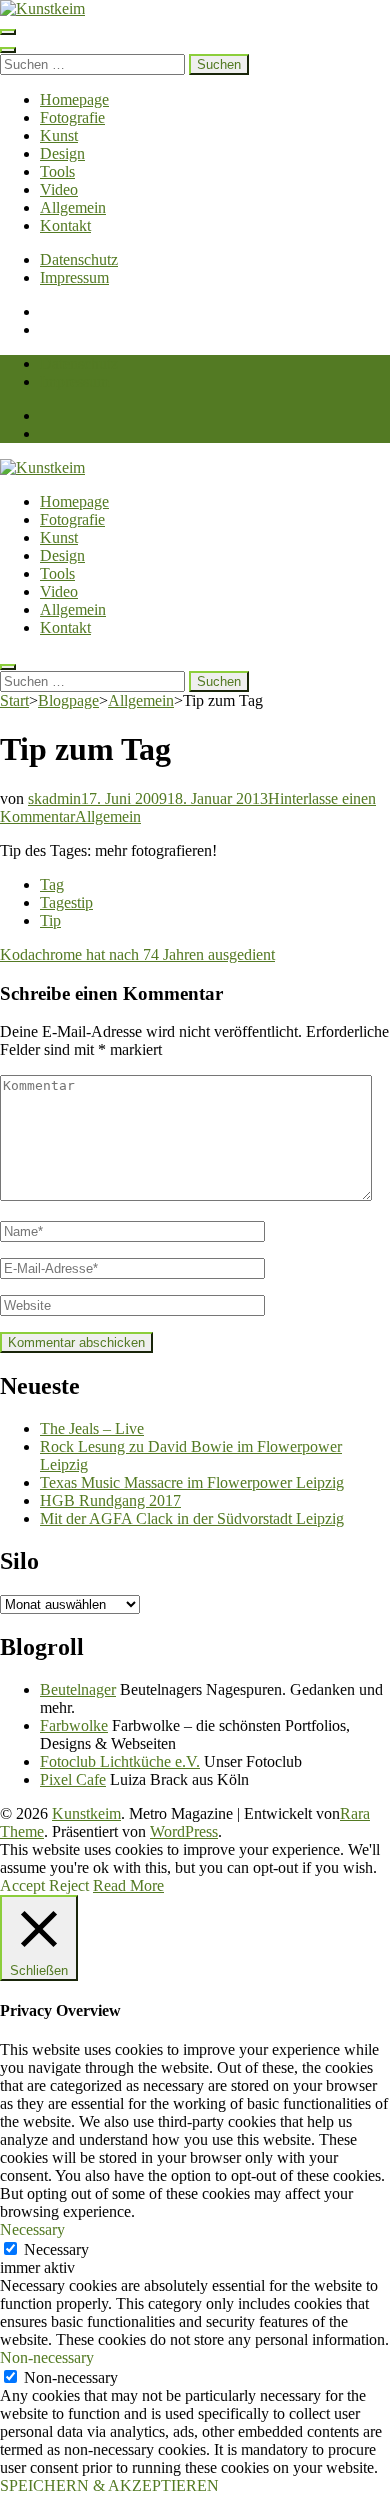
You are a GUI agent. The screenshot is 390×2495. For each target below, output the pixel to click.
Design (62, 153)
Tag (52, 884)
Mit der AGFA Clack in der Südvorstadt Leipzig (192, 1518)
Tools (57, 171)
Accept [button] (22, 1885)
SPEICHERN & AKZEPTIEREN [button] (109, 2485)
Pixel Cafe (73, 1779)
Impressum (74, 277)
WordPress (184, 1831)
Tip (50, 920)
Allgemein (73, 207)
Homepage (74, 99)
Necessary (56, 2249)
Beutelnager (78, 1689)
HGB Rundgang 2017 (110, 1500)
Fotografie (72, 117)
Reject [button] (69, 1885)
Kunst (59, 135)
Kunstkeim (86, 1813)
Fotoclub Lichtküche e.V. (120, 1761)
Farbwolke (74, 1725)
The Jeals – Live (92, 1428)
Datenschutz (79, 259)
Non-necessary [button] (47, 2357)
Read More (128, 1885)
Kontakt (65, 225)
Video (59, 189)
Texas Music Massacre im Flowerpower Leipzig (192, 1482)
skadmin (54, 798)
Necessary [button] (32, 2229)
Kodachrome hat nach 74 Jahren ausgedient (137, 954)
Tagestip (66, 902)
